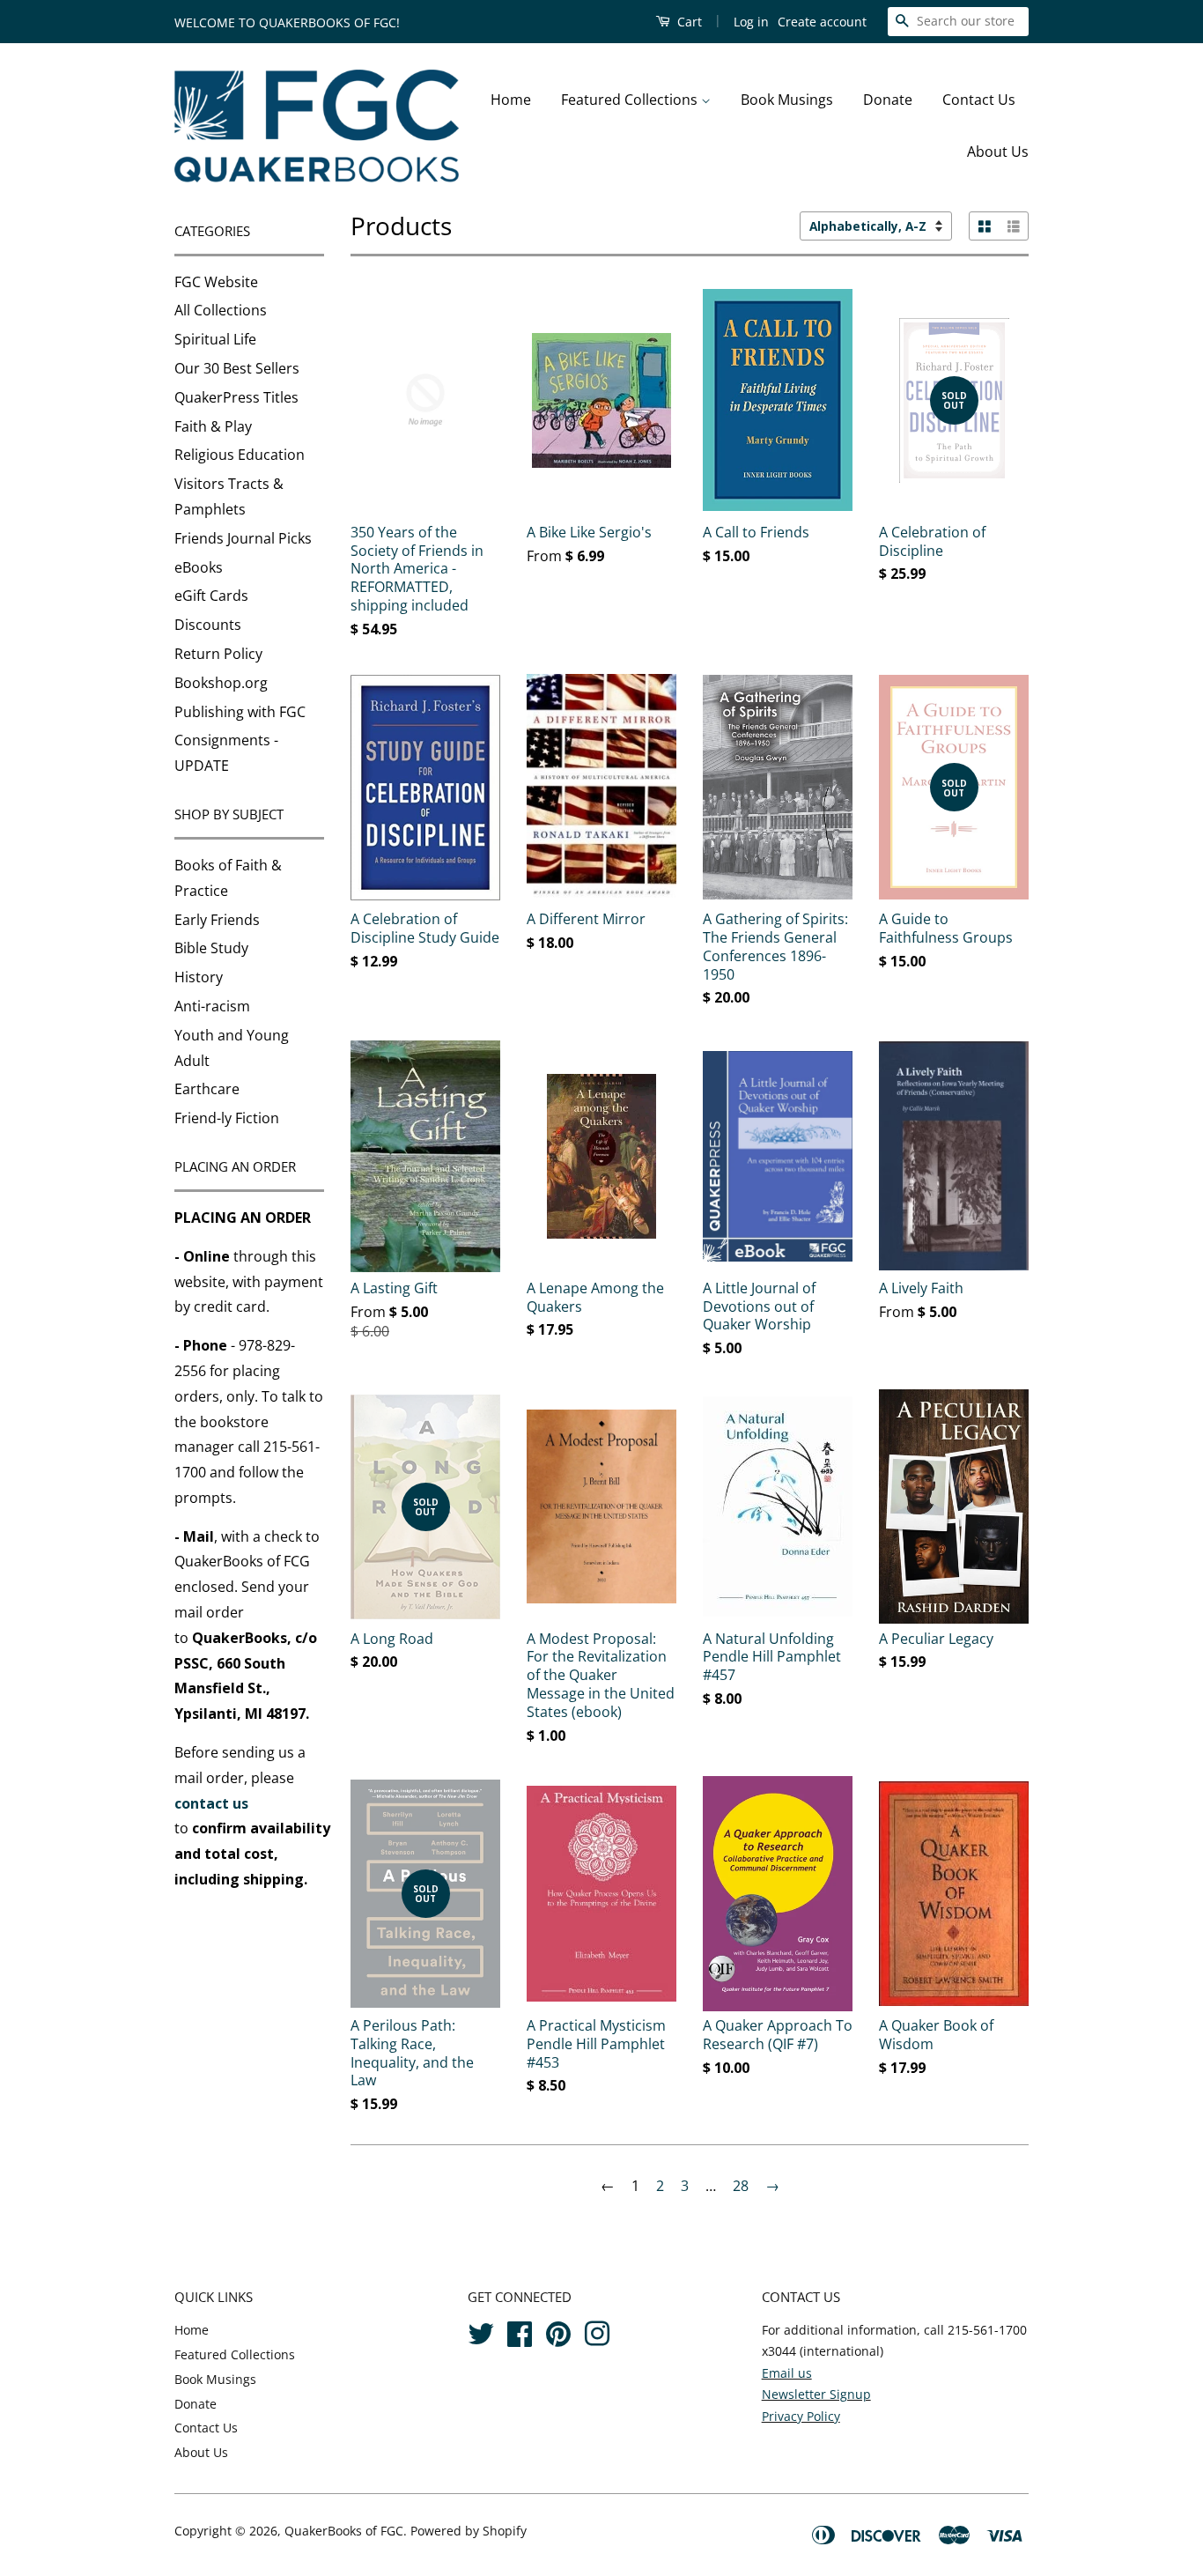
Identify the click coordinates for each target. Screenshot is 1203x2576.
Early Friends (217, 920)
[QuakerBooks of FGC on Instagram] (597, 2332)
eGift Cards (211, 596)
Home (511, 100)
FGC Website (216, 282)
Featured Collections (631, 100)
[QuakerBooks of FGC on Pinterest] (558, 2332)
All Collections (221, 310)
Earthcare (207, 1089)
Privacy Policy (801, 2416)
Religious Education (240, 455)
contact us (211, 1803)
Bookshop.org (221, 683)
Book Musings (787, 100)
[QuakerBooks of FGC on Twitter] (481, 2332)
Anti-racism (212, 1006)
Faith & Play (213, 426)
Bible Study (211, 948)
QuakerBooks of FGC (344, 2531)
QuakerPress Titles (236, 397)
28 (741, 2186)
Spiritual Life (215, 339)
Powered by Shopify (469, 2531)
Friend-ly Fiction (227, 1118)
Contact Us (979, 100)
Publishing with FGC (240, 712)
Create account (822, 22)
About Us (998, 152)
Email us (787, 2373)
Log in (751, 22)
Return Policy (218, 654)
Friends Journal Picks (243, 538)
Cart (688, 22)
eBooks (199, 567)
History (199, 977)
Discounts (208, 625)
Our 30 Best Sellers (237, 368)
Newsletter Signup (816, 2394)
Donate (888, 100)
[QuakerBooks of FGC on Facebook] (520, 2332)
